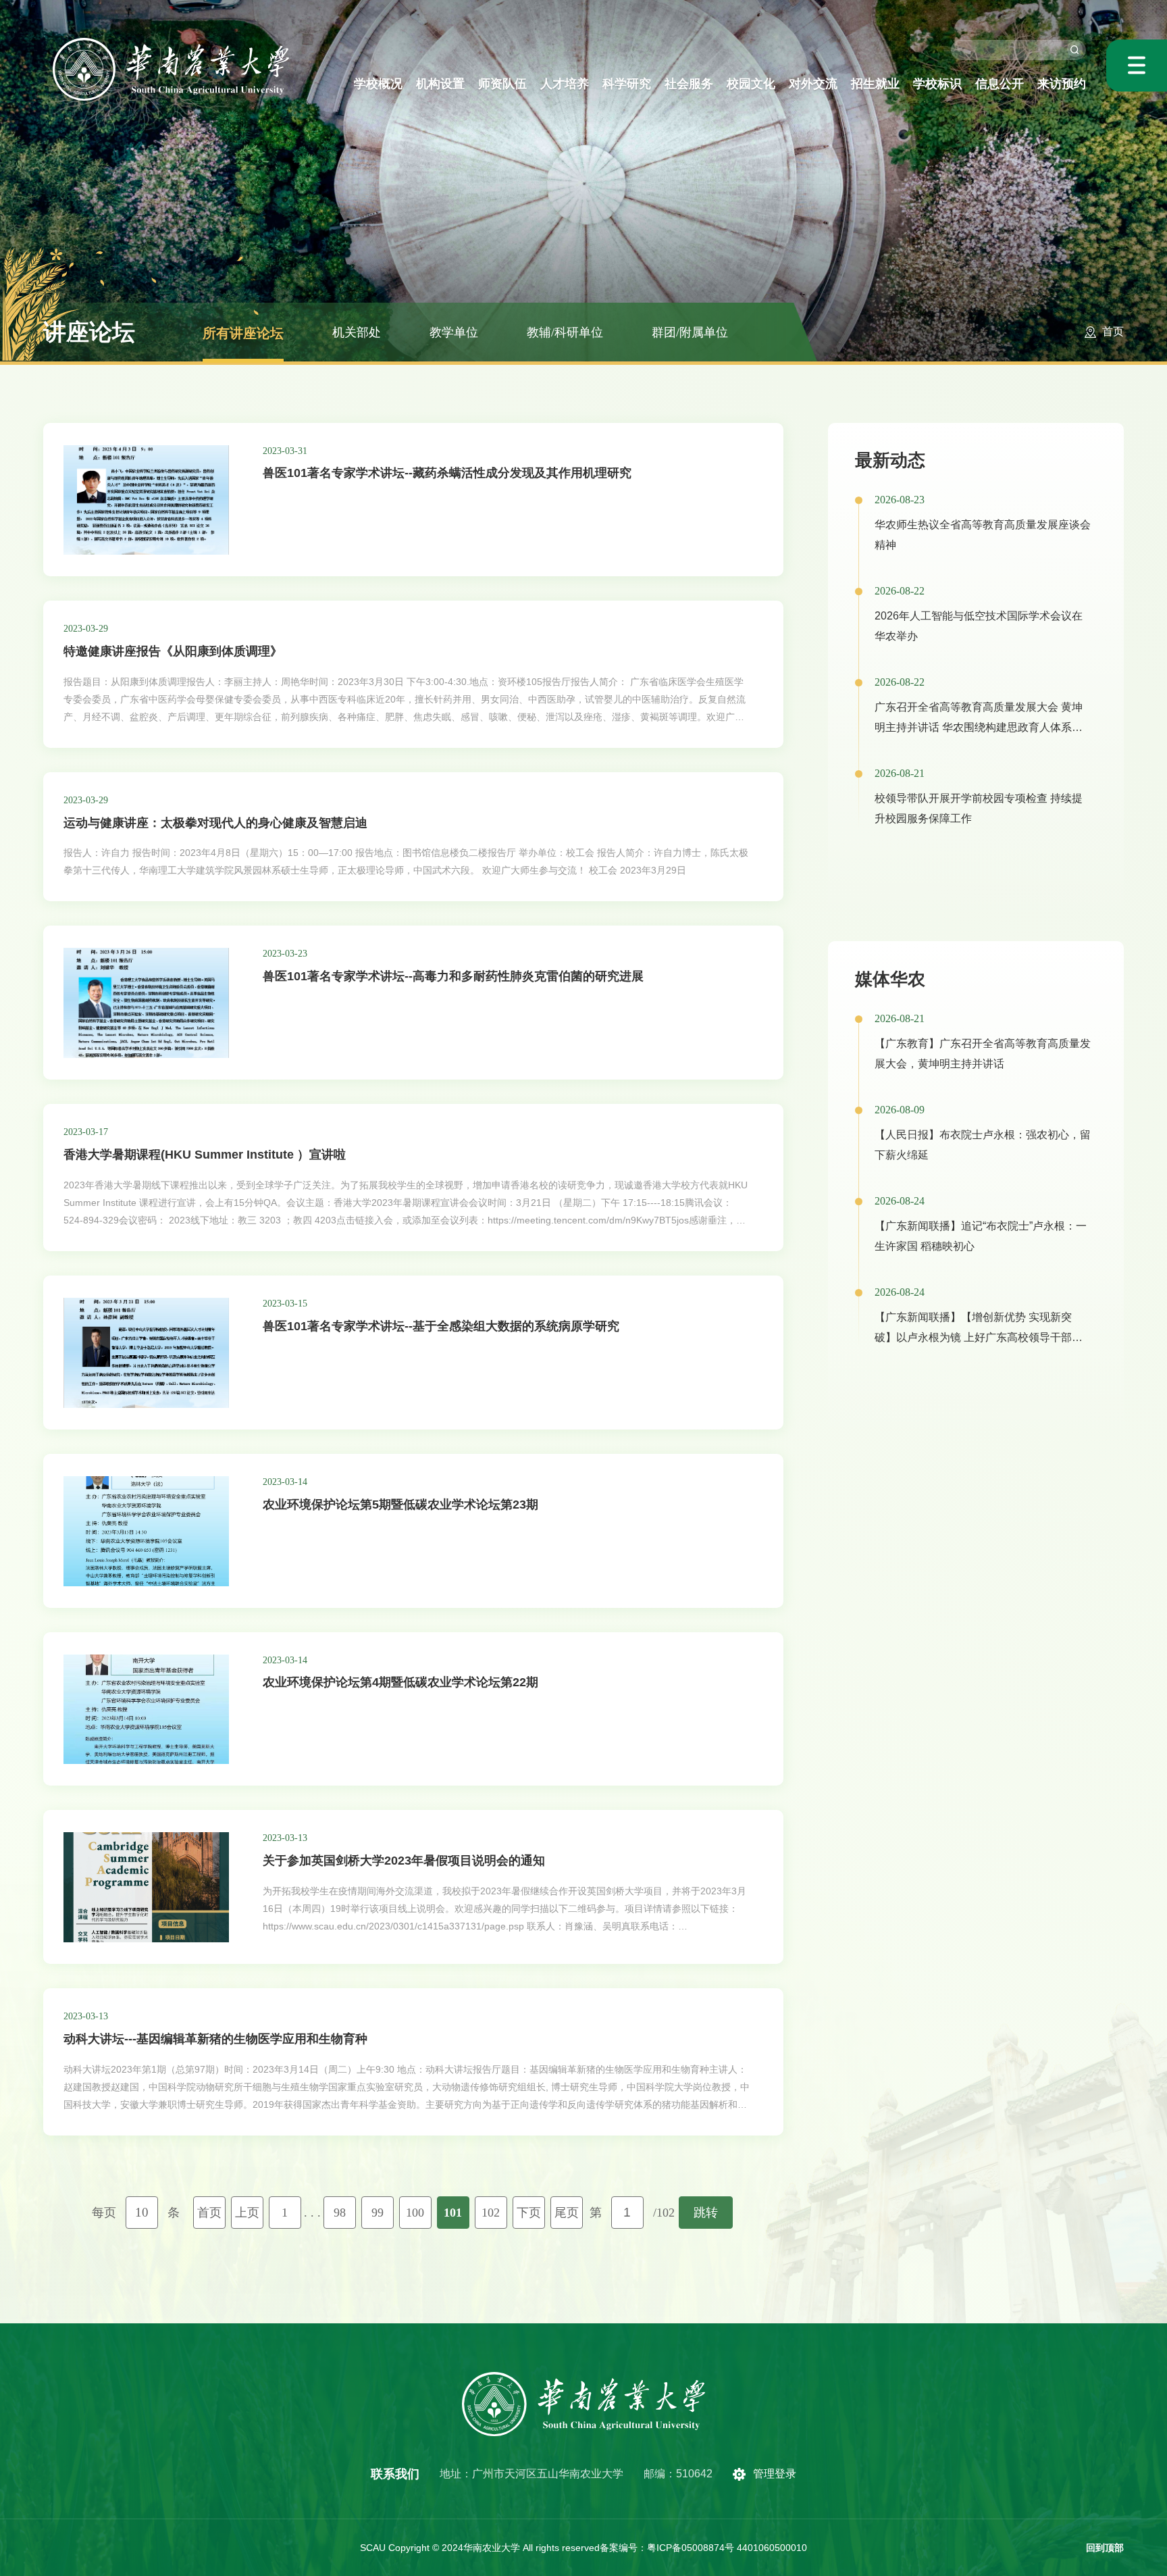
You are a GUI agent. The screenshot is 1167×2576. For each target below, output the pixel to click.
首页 (1113, 331)
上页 (247, 2213)
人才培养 (565, 84)
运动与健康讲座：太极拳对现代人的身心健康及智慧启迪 (215, 823)
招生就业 (875, 84)
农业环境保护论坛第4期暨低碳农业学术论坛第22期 (400, 1682)
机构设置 (440, 84)
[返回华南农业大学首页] (171, 42)
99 (378, 2213)
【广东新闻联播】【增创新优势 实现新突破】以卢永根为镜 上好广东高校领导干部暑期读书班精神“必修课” (979, 1337)
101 (453, 2213)
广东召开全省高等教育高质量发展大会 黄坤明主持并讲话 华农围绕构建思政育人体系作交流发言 (979, 727)
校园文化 (751, 84)
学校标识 (937, 84)
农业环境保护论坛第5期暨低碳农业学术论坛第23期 (400, 1505)
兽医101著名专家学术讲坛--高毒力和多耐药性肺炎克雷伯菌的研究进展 (453, 976)
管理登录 (775, 2474)
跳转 (706, 2213)
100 (415, 2213)
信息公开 (1000, 84)
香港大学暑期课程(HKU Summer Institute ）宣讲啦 (205, 1155)
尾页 (567, 2213)
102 (491, 2213)
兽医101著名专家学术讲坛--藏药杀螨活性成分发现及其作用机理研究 (447, 473)
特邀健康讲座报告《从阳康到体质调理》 (173, 651)
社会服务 (689, 84)
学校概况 (378, 84)
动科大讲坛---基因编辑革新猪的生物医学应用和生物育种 (215, 2039)
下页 (529, 2213)
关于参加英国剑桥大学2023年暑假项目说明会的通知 (404, 1861)
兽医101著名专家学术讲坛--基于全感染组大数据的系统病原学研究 (441, 1326)
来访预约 (1062, 84)
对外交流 (813, 84)
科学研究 (627, 84)
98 (340, 2213)
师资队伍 (502, 84)
